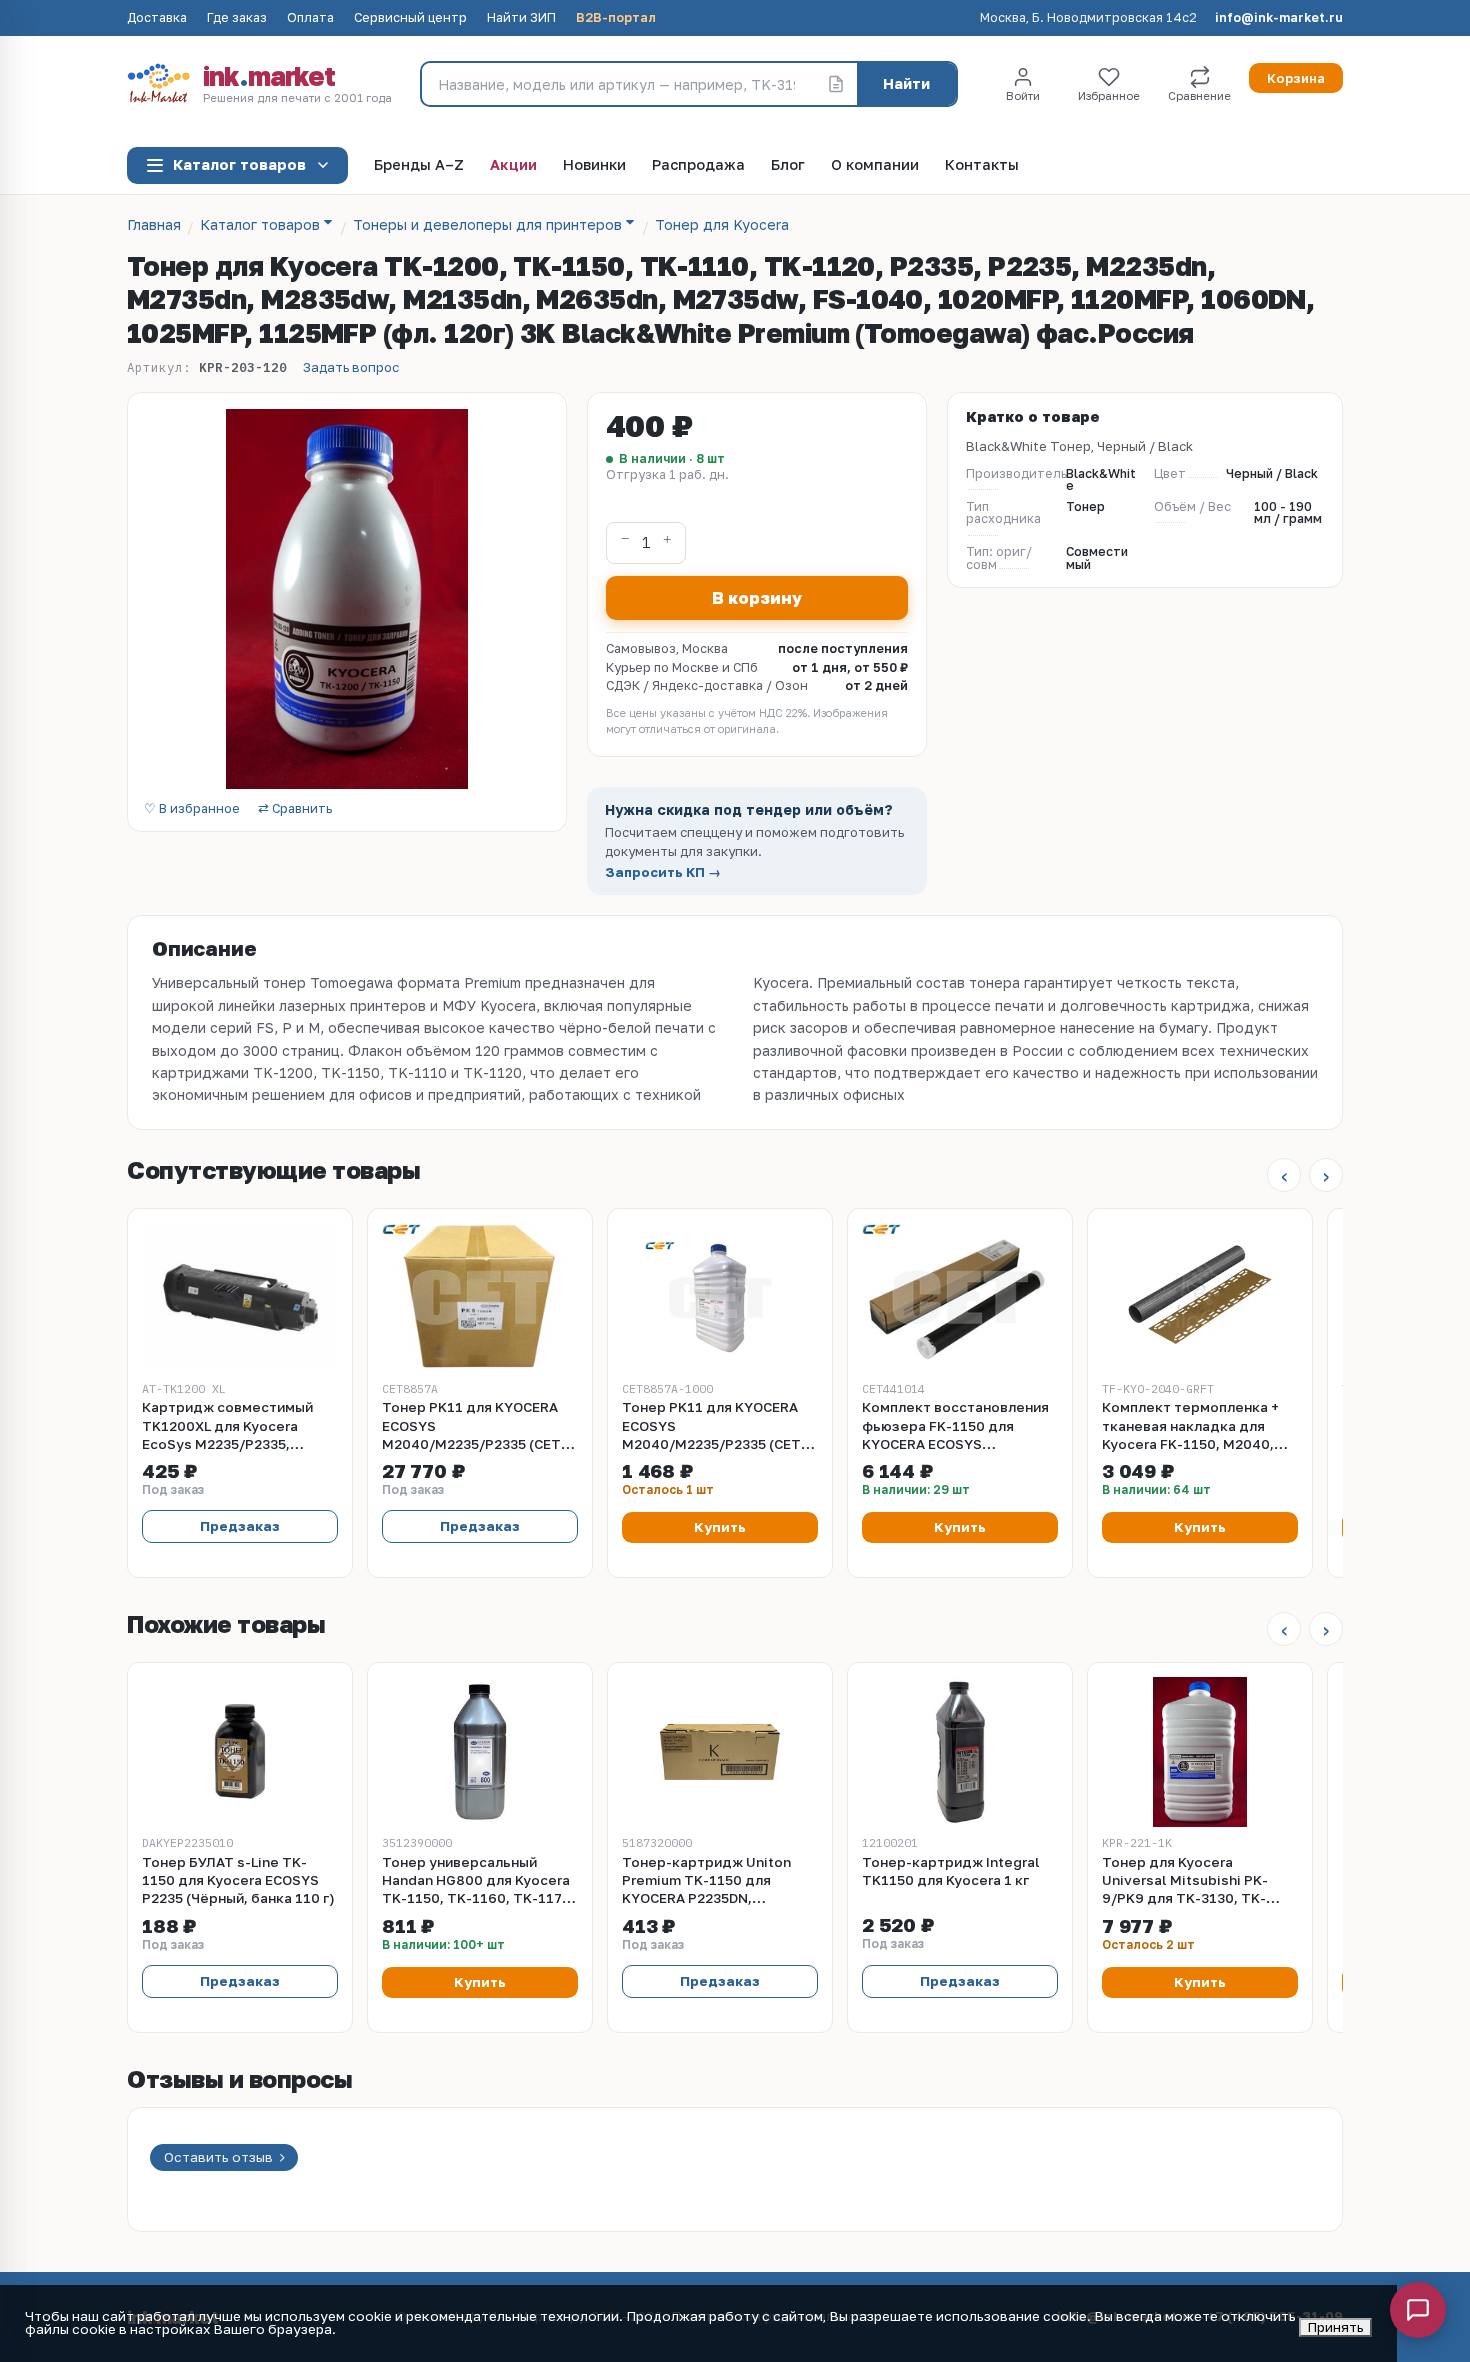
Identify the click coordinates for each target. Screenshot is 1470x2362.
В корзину (757, 598)
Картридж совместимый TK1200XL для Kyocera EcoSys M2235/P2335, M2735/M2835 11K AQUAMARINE (227, 1426)
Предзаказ (240, 1526)
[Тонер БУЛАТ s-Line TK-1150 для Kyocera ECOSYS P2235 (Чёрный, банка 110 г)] (240, 1752)
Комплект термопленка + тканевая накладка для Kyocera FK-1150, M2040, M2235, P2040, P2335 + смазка (1190, 1426)
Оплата (310, 18)
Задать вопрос (351, 367)
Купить (720, 1527)
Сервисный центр (410, 18)
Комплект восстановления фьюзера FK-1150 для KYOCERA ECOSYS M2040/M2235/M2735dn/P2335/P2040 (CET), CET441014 (960, 1426)
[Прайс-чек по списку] (836, 84)
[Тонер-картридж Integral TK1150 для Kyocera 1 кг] (960, 1752)
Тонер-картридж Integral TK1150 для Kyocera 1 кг (951, 1871)
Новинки (594, 165)
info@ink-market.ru (1279, 18)
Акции (513, 165)
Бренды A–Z (419, 165)
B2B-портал (616, 18)
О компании (875, 165)
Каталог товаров (239, 164)
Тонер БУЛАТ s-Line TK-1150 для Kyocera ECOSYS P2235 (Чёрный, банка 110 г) (238, 1880)
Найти (906, 83)
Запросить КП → (663, 872)
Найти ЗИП (521, 18)
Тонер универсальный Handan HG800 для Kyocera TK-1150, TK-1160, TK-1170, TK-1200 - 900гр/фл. (478, 1881)
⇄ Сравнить (295, 809)
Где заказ (237, 18)
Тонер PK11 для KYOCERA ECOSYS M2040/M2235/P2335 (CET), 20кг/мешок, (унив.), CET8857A (476, 1426)
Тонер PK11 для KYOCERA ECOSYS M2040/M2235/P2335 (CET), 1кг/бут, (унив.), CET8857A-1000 (717, 1426)
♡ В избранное (192, 809)
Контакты (982, 165)
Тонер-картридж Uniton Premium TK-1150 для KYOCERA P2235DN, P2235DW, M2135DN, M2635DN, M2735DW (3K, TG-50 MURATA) (719, 1881)
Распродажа (698, 165)
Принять (1335, 2327)
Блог (788, 165)
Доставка (157, 18)
